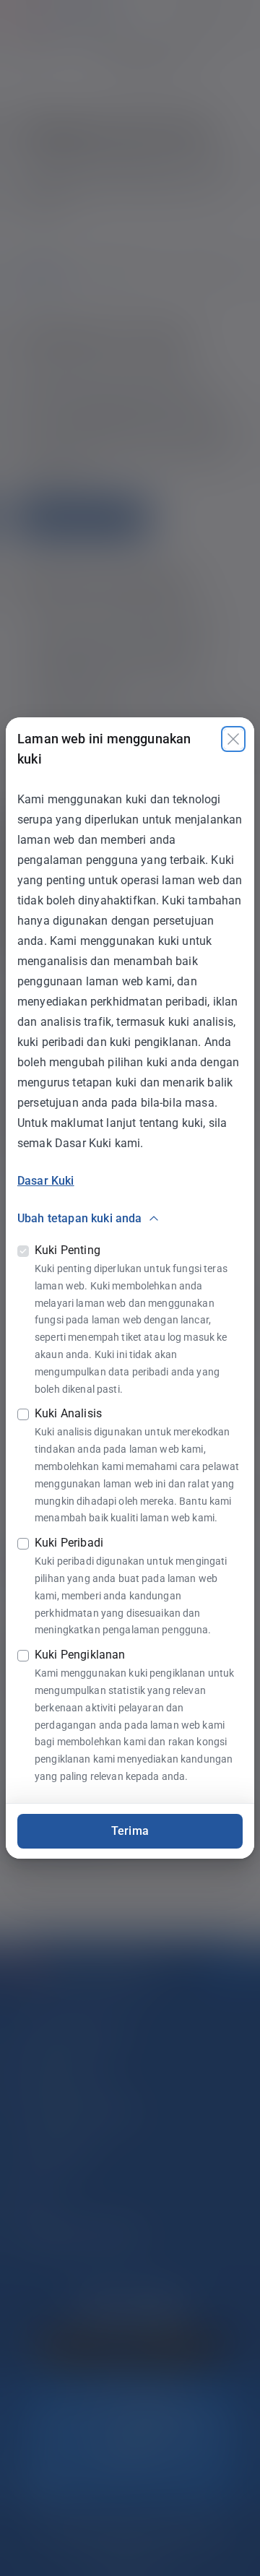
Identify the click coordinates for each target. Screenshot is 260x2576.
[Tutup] (233, 739)
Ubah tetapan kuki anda (80, 1218)
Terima (130, 1831)
